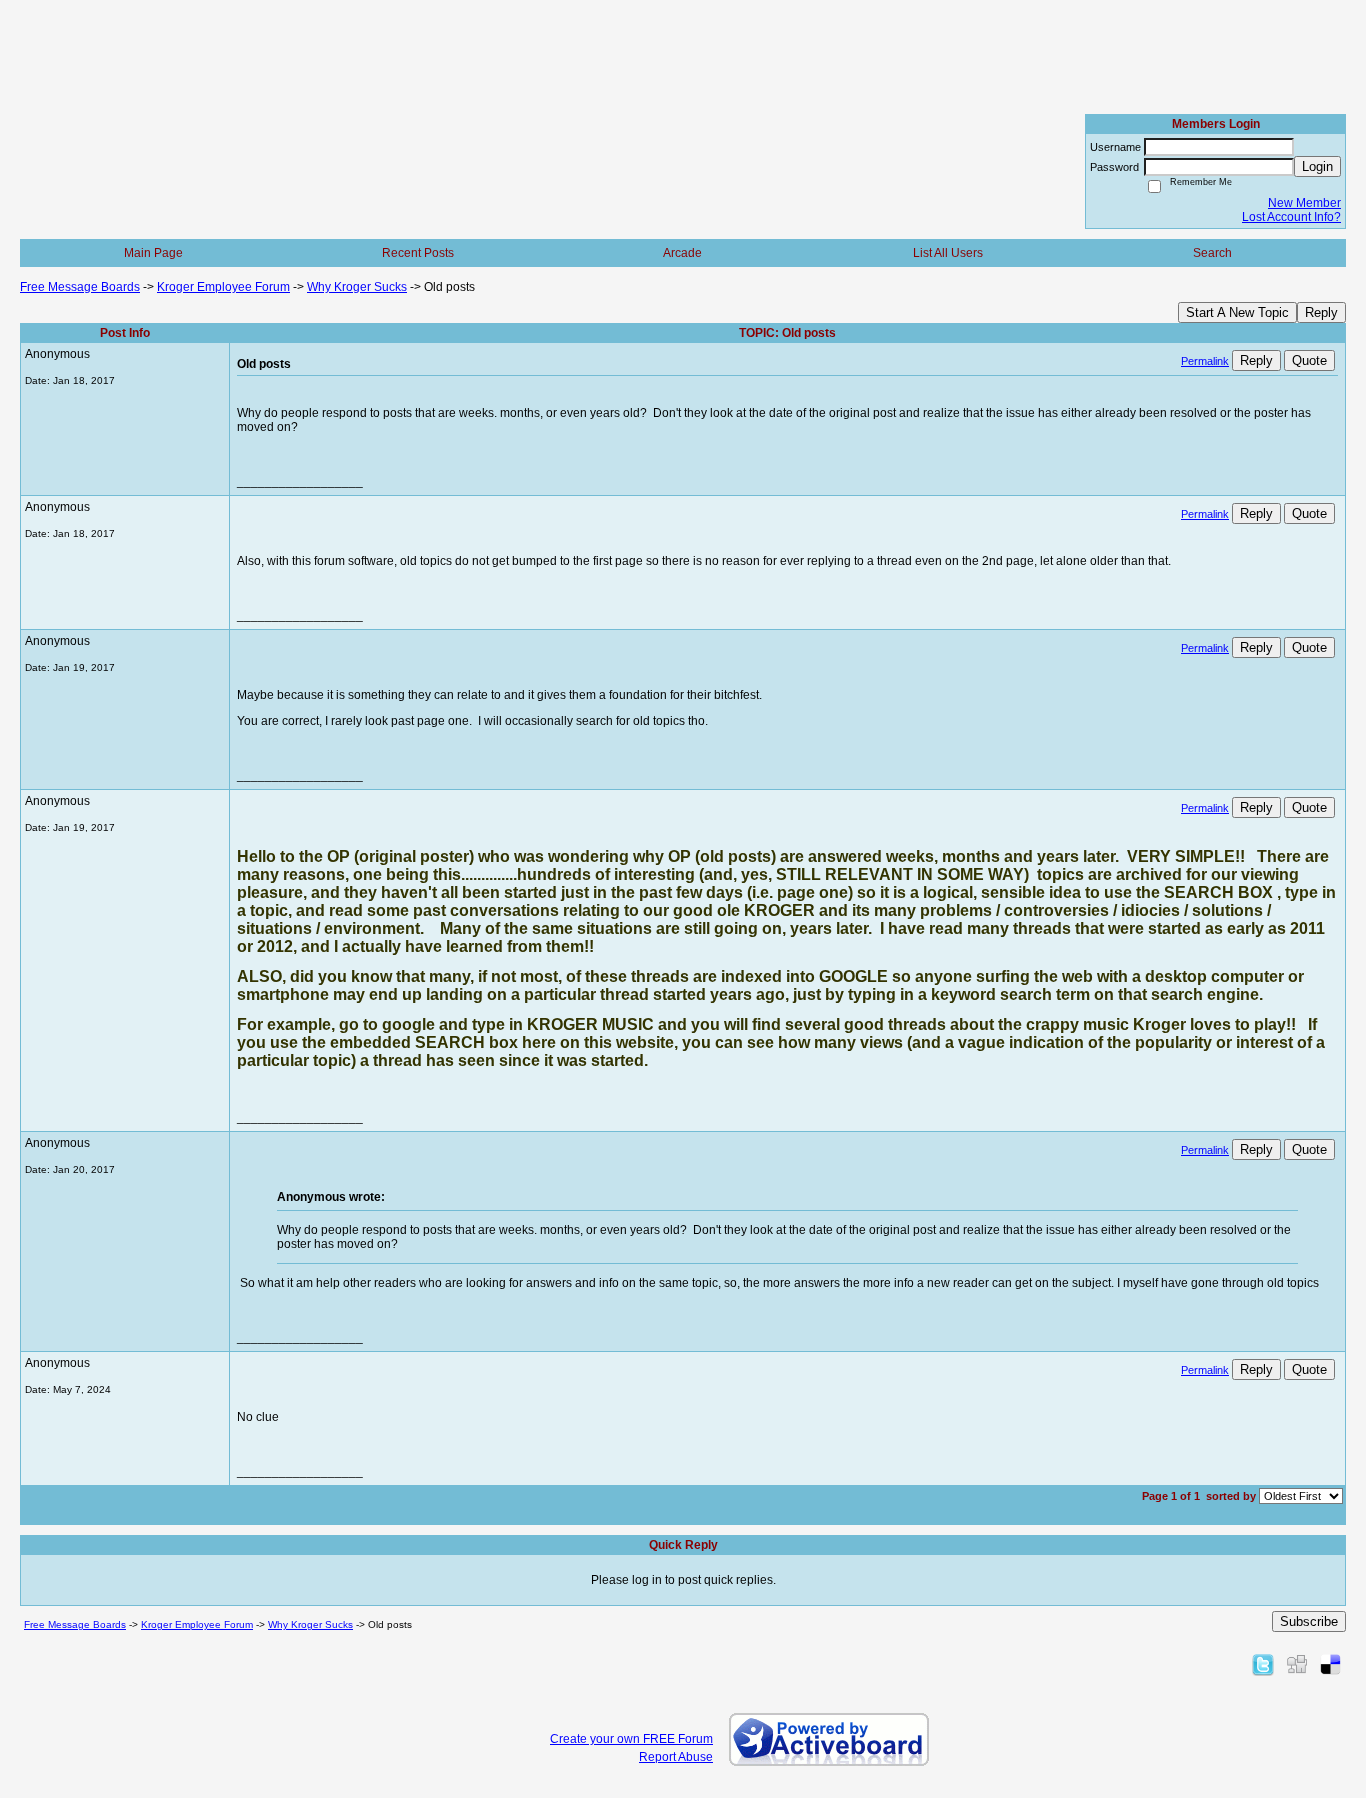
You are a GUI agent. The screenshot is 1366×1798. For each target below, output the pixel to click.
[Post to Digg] (1297, 1664)
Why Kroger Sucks (357, 287)
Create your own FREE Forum (631, 1739)
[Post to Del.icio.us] (1330, 1664)
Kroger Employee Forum (223, 287)
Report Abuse (676, 1757)
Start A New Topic (1237, 312)
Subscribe (1309, 1621)
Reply (1321, 312)
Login (1317, 166)
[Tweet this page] (1263, 1664)
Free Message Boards (80, 287)
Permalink (1205, 361)
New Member (1304, 203)
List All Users (948, 253)
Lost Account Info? (1291, 217)
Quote (1309, 360)
